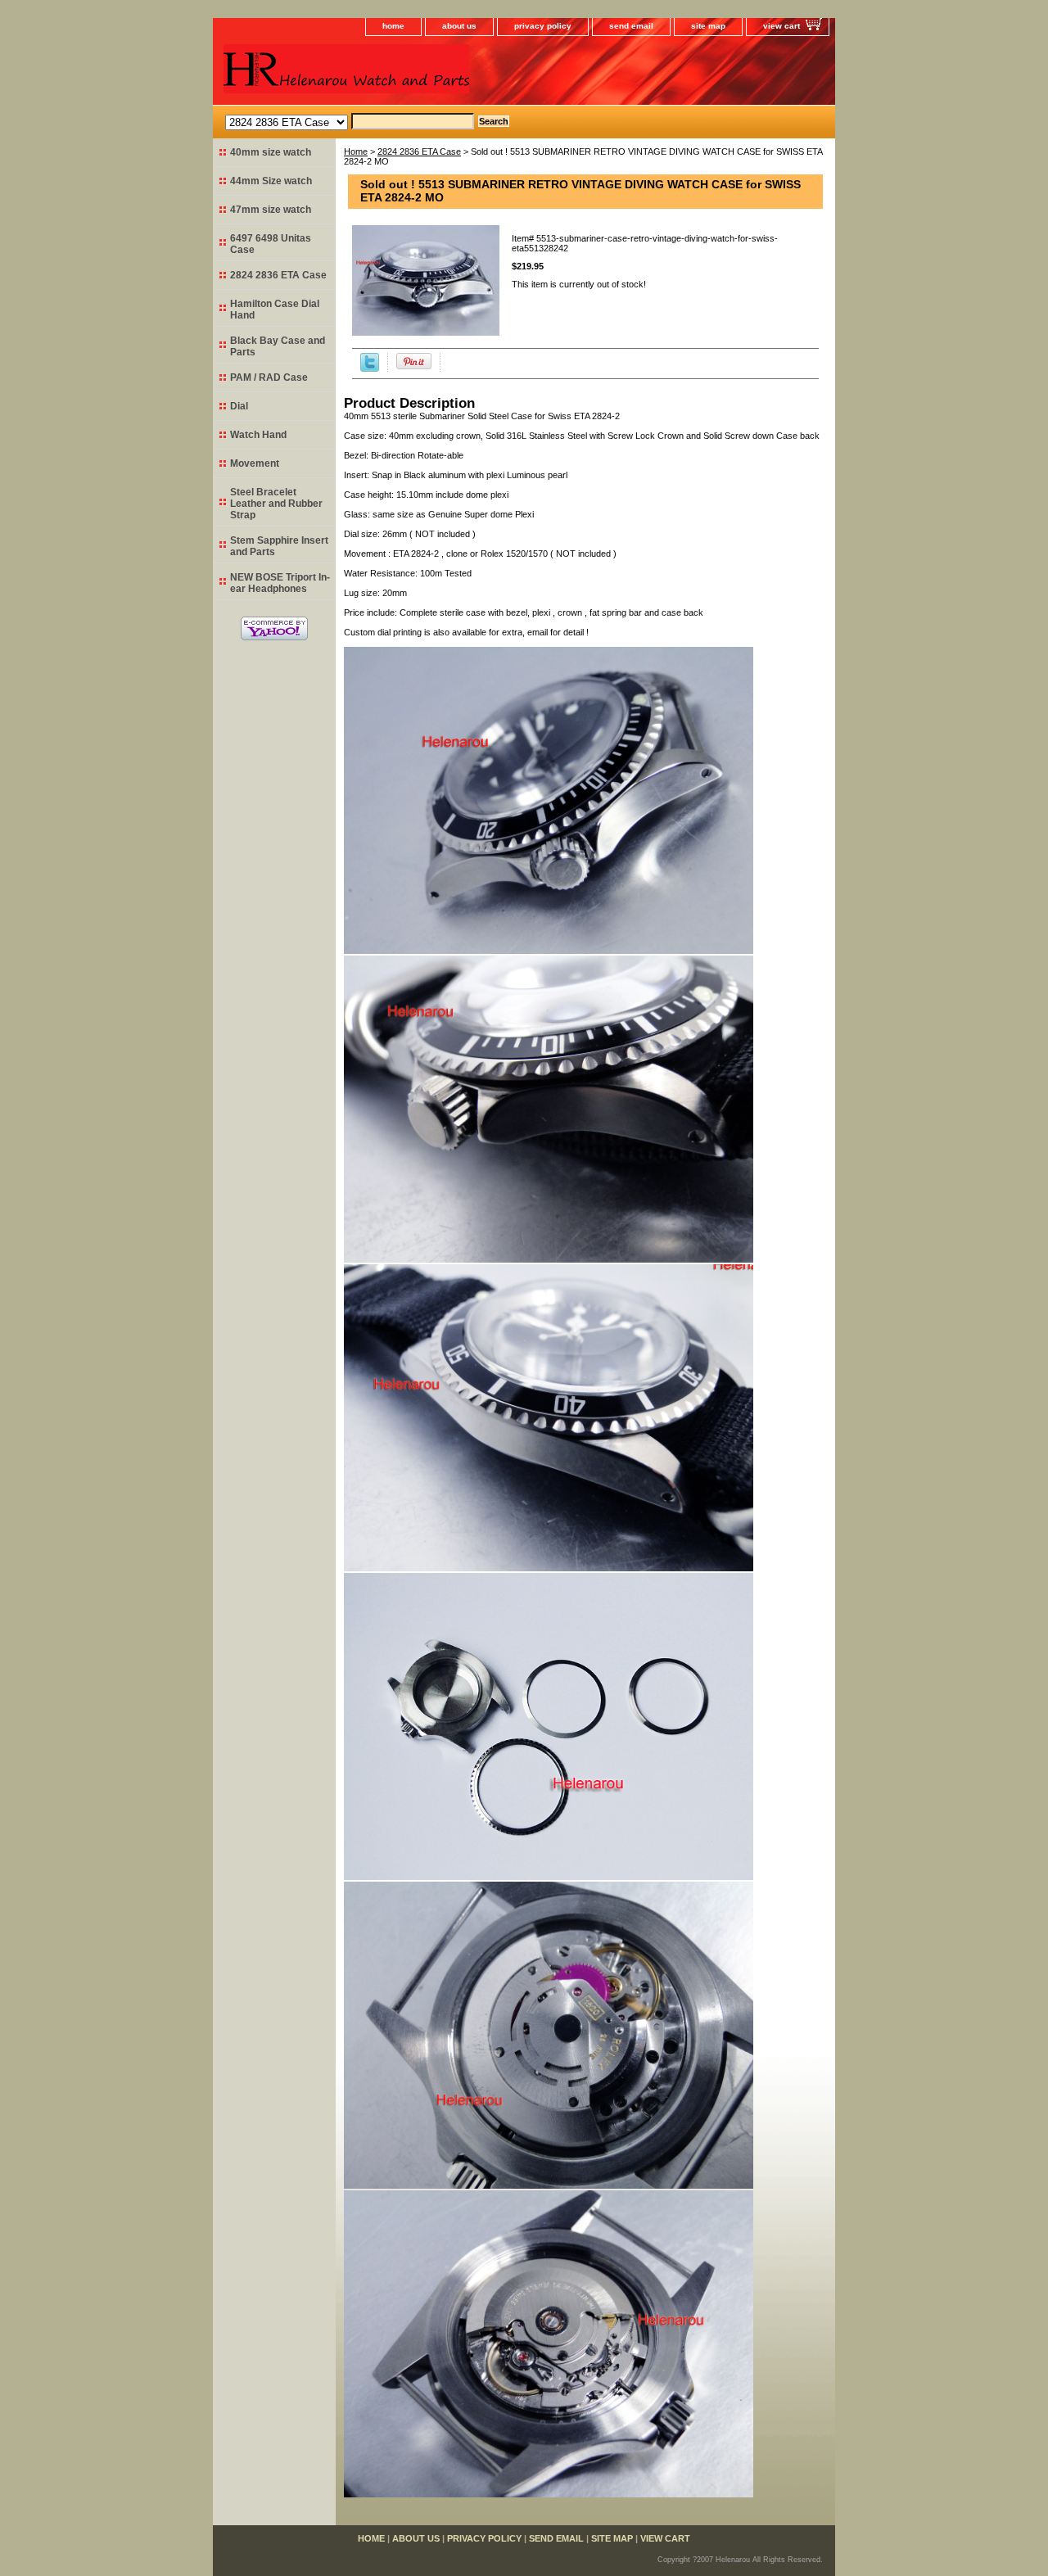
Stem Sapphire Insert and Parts (279, 546)
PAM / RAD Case (269, 377)
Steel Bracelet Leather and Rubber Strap (276, 504)
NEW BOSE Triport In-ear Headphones (280, 583)
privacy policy (543, 26)
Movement (255, 463)
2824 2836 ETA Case (419, 151)
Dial (239, 406)
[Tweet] (370, 368)
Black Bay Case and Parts (278, 346)
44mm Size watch (271, 181)
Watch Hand (258, 435)
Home (356, 151)
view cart (781, 26)
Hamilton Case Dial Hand (275, 310)
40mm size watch (271, 152)
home (393, 26)
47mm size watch (271, 210)
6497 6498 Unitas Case (271, 244)
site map (708, 26)
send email (631, 26)
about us (459, 26)
